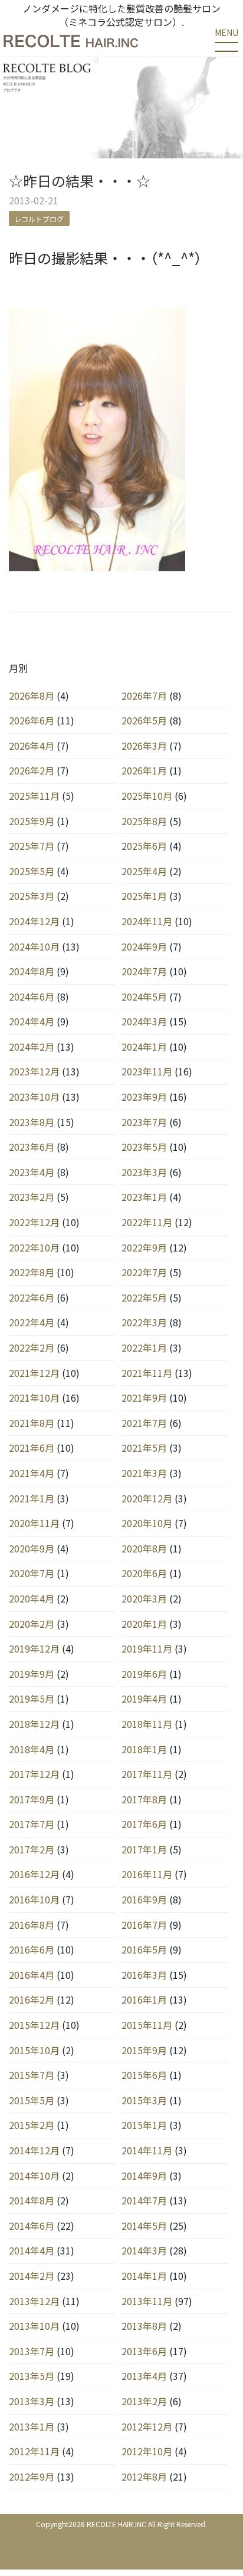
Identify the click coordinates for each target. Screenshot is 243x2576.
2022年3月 (144, 1322)
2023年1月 (144, 1197)
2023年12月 (34, 1071)
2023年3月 (144, 1172)
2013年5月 (32, 2376)
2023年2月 (32, 1197)
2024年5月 (144, 996)
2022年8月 (32, 1272)
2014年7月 (144, 2200)
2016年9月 (144, 1899)
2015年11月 (147, 2025)
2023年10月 (34, 1097)
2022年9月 (144, 1247)
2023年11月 (147, 1071)
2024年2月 (32, 1047)
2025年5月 (32, 871)
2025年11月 (34, 796)
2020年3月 (144, 1598)
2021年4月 (32, 1473)
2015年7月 (32, 2075)
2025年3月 (32, 896)
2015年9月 (144, 2050)
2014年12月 (34, 2150)
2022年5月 (144, 1297)
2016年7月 (144, 1925)
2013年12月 (34, 2301)
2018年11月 (147, 1724)
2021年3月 (144, 1473)
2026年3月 (144, 746)
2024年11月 (147, 921)
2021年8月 (32, 1423)
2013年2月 (144, 2401)
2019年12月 (34, 1648)
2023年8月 (32, 1122)
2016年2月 (32, 1999)
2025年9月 (32, 821)
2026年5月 (144, 720)
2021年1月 (32, 1498)
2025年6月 (144, 846)
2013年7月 (32, 2351)
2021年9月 (144, 1398)
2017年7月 (32, 1824)
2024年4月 (32, 1021)
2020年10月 (147, 1523)
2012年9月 (32, 2476)
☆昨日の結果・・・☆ (80, 181)
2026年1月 (144, 770)
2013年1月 (32, 2426)
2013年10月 (34, 2326)
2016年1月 (144, 1999)
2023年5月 (144, 1147)
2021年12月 (34, 1373)
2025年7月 (32, 846)
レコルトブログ (39, 218)
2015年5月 (32, 2100)
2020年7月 (32, 1573)
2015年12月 (34, 2025)
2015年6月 (144, 2075)
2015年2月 (32, 2125)
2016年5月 (144, 1949)
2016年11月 (147, 1874)
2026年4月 (32, 746)
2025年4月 (144, 871)
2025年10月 (147, 796)
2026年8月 (32, 696)
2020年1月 (144, 1624)
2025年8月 (144, 821)
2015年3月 (144, 2100)
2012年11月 (34, 2451)
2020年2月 (32, 1624)
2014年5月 (144, 2226)
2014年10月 (34, 2176)
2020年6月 (144, 1573)
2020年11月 (34, 1523)
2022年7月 (144, 1272)
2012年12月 (147, 2426)
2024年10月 (34, 946)
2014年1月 (144, 2276)
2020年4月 (32, 1598)
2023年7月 (144, 1122)
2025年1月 (144, 896)
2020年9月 (32, 1548)
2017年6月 (144, 1824)
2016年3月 (144, 1975)
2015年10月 (34, 2050)
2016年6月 (32, 1949)
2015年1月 (144, 2125)
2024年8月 (32, 971)
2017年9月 (32, 1799)
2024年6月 (32, 996)
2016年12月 (34, 1874)
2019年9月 (32, 1674)
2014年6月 (32, 2226)
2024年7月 (144, 971)
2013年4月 (144, 2376)
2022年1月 (144, 1347)
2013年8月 (144, 2326)
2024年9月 (144, 946)
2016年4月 (32, 1975)
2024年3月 (144, 1021)
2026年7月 (144, 696)
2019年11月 (147, 1648)
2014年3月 (144, 2250)
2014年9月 (144, 2176)
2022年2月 (32, 1347)
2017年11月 (147, 1774)
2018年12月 (34, 1724)
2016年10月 (34, 1899)
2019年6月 (144, 1674)
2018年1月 (144, 1749)
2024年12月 (34, 921)
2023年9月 (144, 1097)
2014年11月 (147, 2150)
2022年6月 (32, 1297)
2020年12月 (147, 1498)
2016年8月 (32, 1925)
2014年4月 (32, 2250)
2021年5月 (144, 1448)
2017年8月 (144, 1799)
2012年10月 (147, 2451)
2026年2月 (32, 770)
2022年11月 (147, 1222)
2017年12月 (34, 1774)
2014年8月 (32, 2200)
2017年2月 (32, 1849)
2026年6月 (32, 720)
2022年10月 (34, 1247)
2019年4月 (144, 1698)
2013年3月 (32, 2401)
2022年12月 (34, 1222)
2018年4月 (32, 1749)
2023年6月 (32, 1147)
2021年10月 (34, 1398)
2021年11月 (147, 1373)
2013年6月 (144, 2351)
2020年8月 (144, 1548)
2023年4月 (32, 1172)
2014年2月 (32, 2276)
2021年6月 (32, 1448)
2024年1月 (144, 1047)
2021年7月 (144, 1423)
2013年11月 (147, 2301)
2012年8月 (144, 2476)
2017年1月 (144, 1849)
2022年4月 (32, 1322)
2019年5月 (32, 1698)
